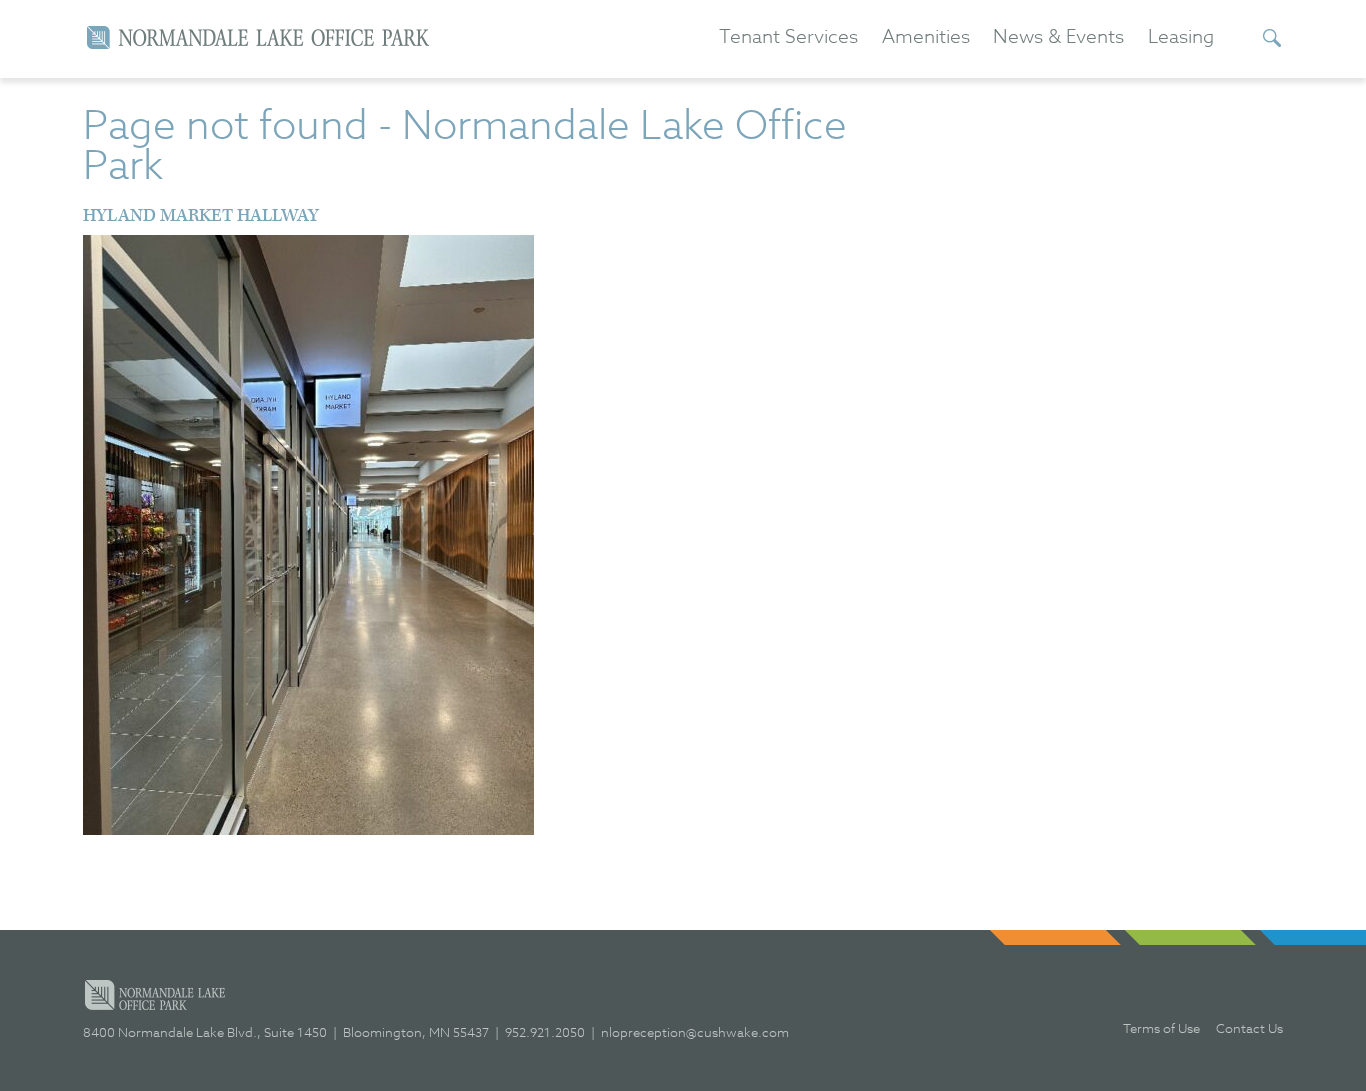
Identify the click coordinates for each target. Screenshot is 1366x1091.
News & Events (1058, 37)
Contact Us (1249, 1028)
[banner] (258, 37)
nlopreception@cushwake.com (695, 1032)
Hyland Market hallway (201, 216)
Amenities (926, 37)
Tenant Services (788, 37)
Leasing (1181, 37)
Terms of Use (1161, 1028)
